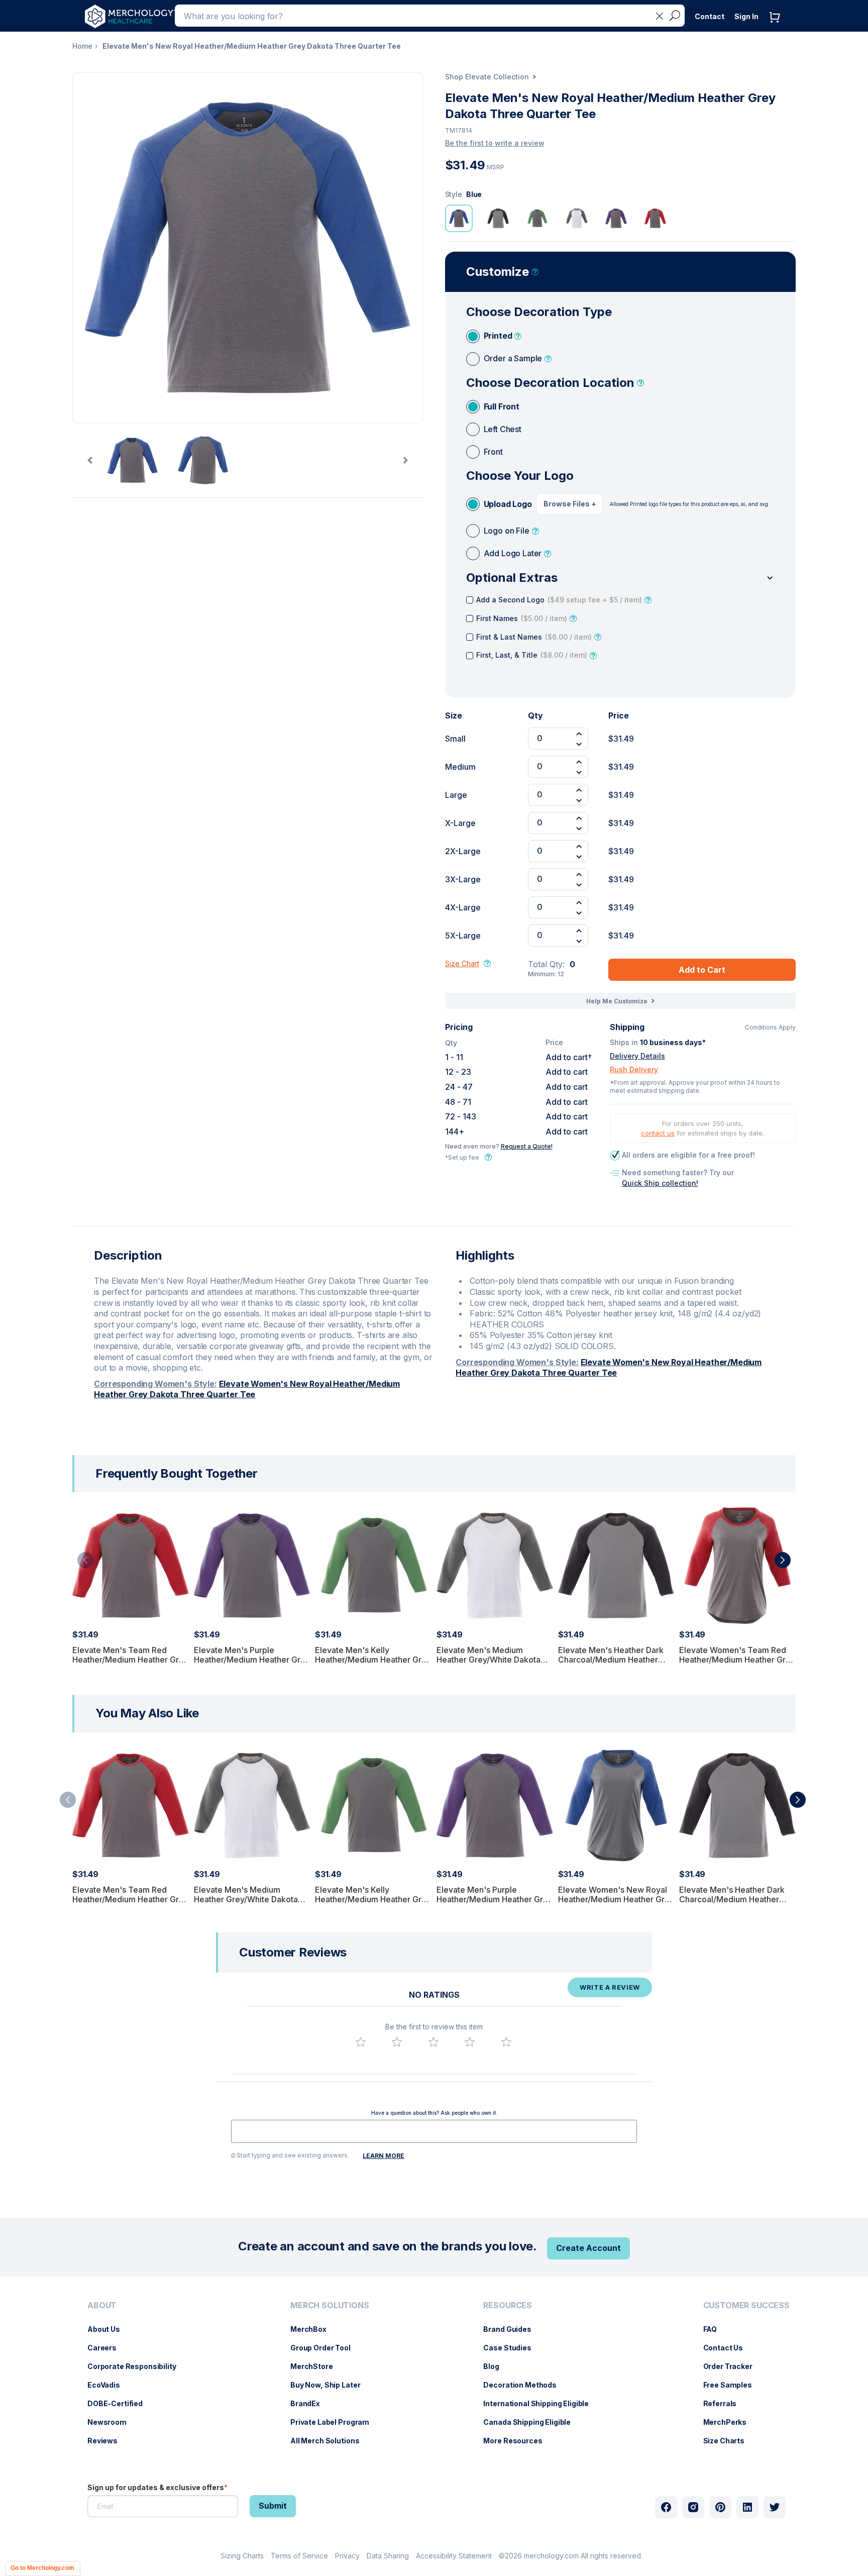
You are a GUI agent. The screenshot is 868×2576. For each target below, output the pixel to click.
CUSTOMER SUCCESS (746, 2305)
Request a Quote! (527, 1146)
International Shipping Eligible (541, 2403)
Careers (107, 2348)
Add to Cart (702, 970)
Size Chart (462, 963)
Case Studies (512, 2348)
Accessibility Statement (454, 2556)
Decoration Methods (525, 2385)
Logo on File (507, 531)
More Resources (518, 2441)
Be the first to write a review (495, 143)
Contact (710, 16)
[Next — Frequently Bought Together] (783, 1560)
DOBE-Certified (120, 2403)
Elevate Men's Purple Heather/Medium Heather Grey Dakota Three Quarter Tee (252, 1660)
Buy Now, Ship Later (330, 2385)
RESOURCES (508, 2305)
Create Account (588, 2248)
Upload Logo (508, 504)
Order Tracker (733, 2366)
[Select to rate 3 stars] (433, 2042)
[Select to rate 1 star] (361, 2042)
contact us (658, 1133)
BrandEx (310, 2403)
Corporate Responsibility (137, 2366)
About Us (109, 2329)
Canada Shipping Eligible (532, 2422)
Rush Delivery (634, 1069)
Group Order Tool (325, 2348)
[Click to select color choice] (459, 218)
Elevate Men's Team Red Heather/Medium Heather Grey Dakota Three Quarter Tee (130, 1660)
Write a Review (610, 1987)
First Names (522, 618)
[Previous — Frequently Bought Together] (85, 1560)
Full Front (502, 406)
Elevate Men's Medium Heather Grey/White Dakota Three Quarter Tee (489, 1660)
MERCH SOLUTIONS (330, 2305)
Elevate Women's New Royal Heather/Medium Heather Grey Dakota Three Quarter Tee (247, 1389)
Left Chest (503, 429)
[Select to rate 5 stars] (506, 2042)
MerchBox (313, 2329)
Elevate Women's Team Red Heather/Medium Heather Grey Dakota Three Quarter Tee (737, 1660)
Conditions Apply (770, 1027)
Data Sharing (388, 2556)
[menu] (134, 2377)
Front (493, 452)
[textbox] (434, 2131)
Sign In (746, 16)
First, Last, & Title (532, 655)
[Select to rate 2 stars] (397, 2042)
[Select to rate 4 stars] (470, 2042)
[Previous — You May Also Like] (68, 1800)
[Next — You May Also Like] (798, 1800)
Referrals (725, 2403)
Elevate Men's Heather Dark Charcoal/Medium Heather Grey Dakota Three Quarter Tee (611, 1665)
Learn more (384, 2156)
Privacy (347, 2556)
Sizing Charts (242, 2556)
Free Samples (733, 2385)
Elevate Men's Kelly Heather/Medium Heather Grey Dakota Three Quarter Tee (373, 1660)
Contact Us (728, 2348)
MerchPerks (730, 2422)
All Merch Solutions (330, 2441)
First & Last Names (534, 637)
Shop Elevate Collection (487, 77)
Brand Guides (512, 2329)
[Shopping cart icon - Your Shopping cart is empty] (777, 27)
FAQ (715, 2329)
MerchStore (317, 2366)
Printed (498, 336)
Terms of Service (299, 2556)
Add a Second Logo (559, 600)
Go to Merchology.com (42, 2568)
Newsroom (112, 2422)
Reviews (107, 2441)
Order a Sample (513, 358)
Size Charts (729, 2441)
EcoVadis (109, 2385)
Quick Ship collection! (660, 1183)
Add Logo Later (513, 553)
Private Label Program (335, 2422)
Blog (496, 2366)
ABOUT (102, 2305)
